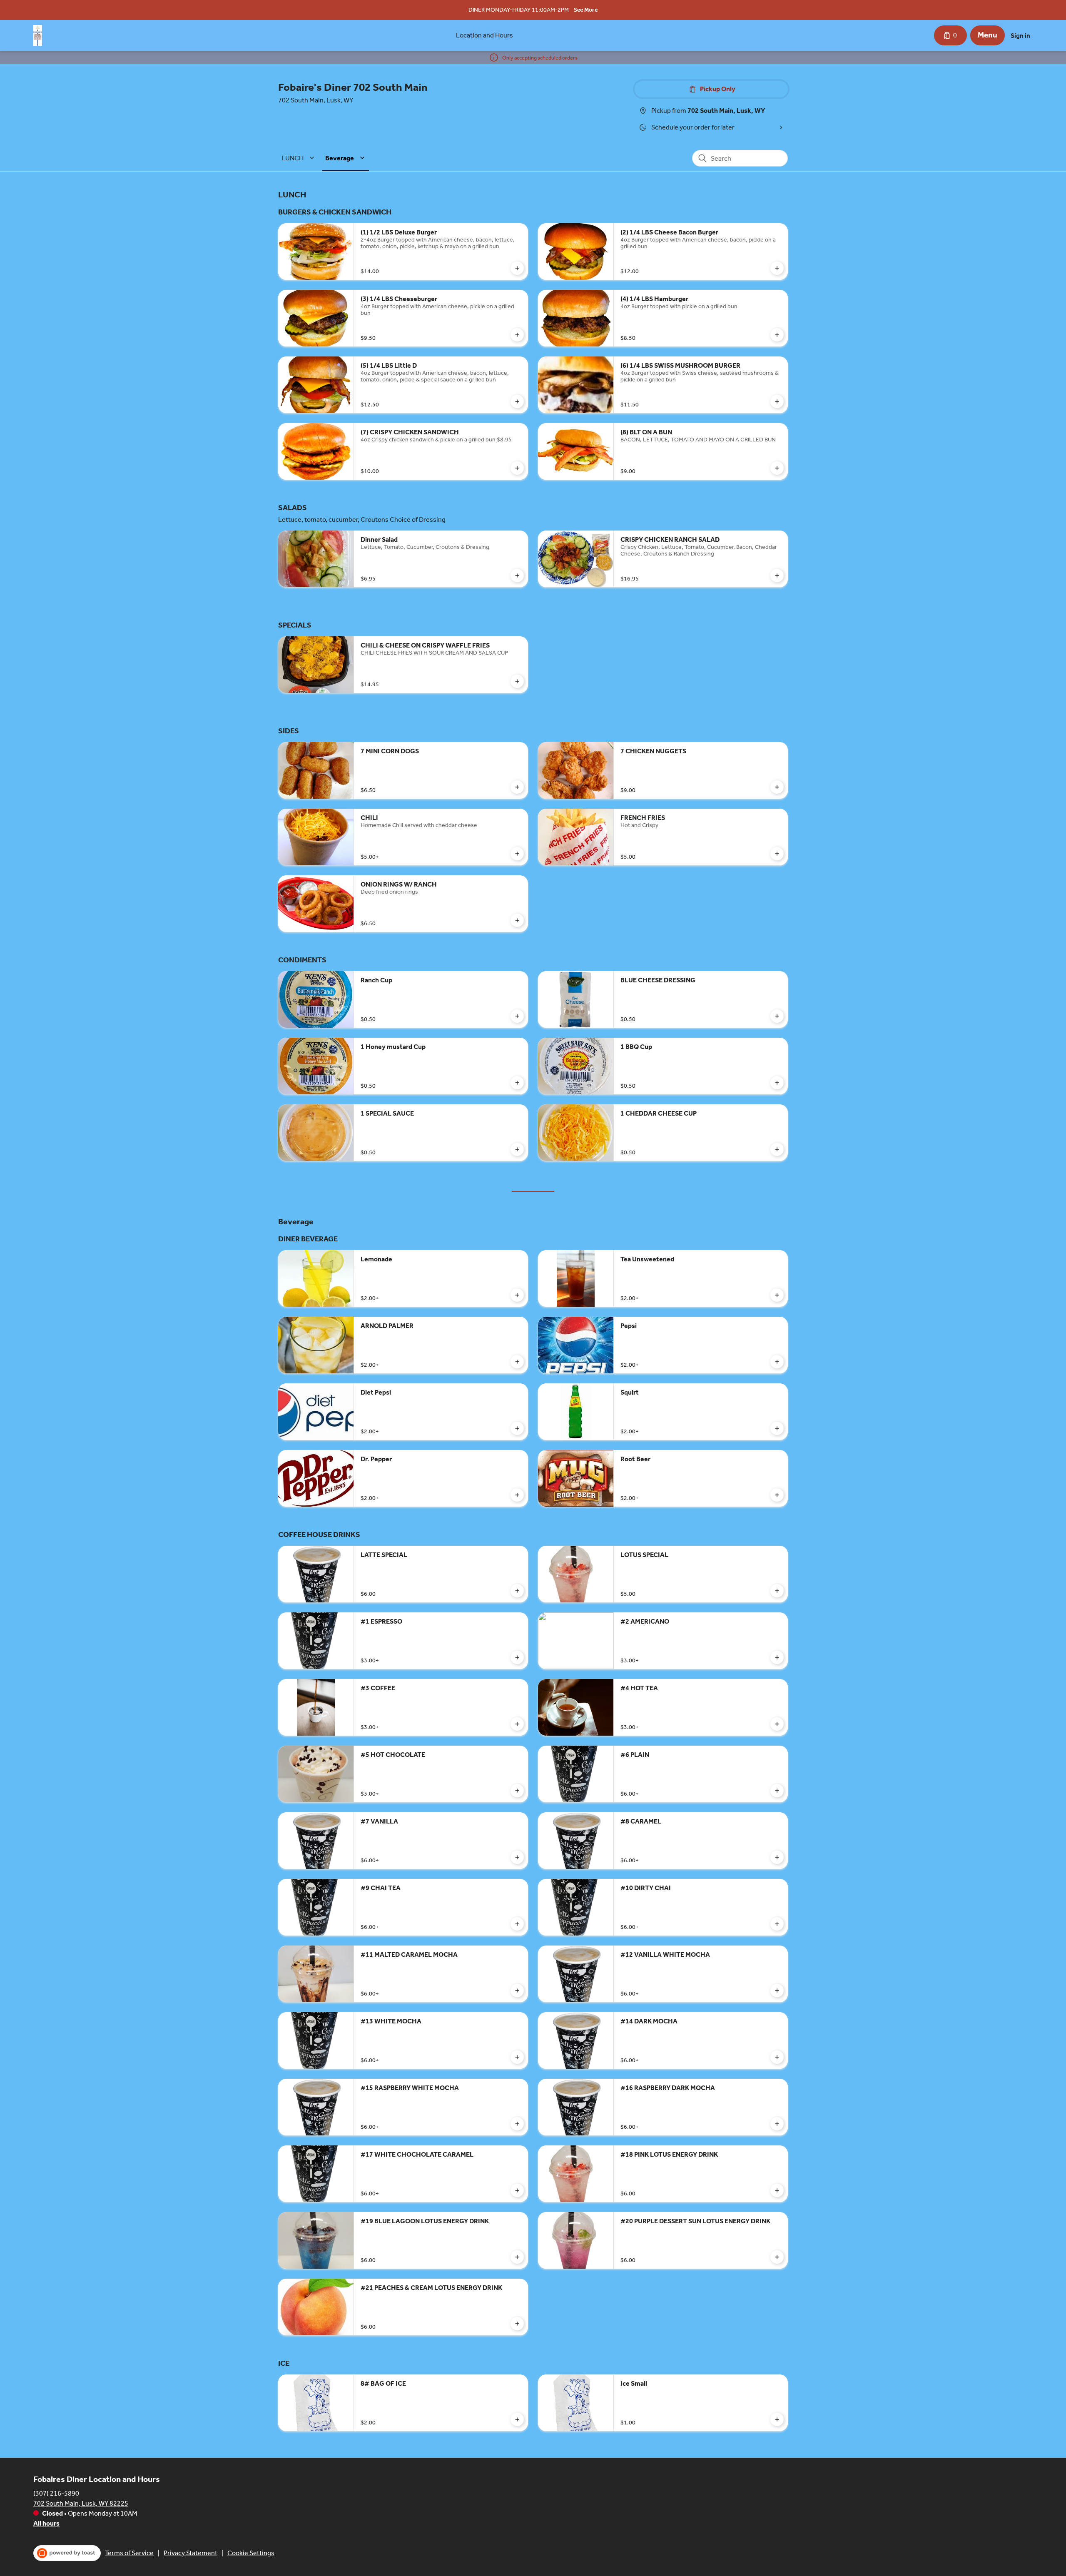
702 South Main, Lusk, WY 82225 (81, 2503)
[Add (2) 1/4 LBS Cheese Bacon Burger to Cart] (777, 268)
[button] (299, 158)
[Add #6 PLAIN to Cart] (777, 1791)
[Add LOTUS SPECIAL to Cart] (777, 1591)
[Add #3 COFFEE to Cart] (517, 1724)
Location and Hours (484, 35)
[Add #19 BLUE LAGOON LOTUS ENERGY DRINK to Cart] (517, 2257)
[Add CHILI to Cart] (517, 854)
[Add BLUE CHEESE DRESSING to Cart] (777, 1016)
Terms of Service (129, 2553)
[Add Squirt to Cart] (777, 1428)
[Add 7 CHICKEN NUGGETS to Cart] (777, 787)
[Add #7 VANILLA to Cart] (517, 1857)
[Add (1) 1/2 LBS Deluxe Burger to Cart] (517, 268)
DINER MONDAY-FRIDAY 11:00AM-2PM (519, 10)
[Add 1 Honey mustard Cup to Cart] (517, 1083)
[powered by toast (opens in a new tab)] (67, 2553)
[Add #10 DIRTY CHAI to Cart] (777, 1924)
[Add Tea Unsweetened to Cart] (777, 1295)
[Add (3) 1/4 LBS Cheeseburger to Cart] (517, 335)
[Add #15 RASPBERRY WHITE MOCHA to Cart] (517, 2124)
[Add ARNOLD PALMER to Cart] (517, 1362)
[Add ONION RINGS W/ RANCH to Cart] (517, 920)
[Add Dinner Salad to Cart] (517, 575)
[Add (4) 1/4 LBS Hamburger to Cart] (777, 335)
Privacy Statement (191, 2553)
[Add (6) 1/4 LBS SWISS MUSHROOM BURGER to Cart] (777, 401)
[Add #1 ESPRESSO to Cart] (517, 1657)
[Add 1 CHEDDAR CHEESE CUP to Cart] (777, 1149)
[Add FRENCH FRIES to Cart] (777, 854)
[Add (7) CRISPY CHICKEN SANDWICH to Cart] (517, 468)
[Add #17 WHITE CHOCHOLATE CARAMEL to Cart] (517, 2190)
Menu (988, 35)
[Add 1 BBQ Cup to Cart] (777, 1083)
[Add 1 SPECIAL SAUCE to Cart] (517, 1149)
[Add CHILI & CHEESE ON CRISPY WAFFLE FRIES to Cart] (517, 681)
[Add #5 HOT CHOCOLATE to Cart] (517, 1791)
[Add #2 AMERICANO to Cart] (777, 1657)
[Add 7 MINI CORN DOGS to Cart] (517, 787)
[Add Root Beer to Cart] (777, 1495)
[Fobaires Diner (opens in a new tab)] (38, 35)
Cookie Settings (251, 2553)
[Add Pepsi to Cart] (777, 1362)
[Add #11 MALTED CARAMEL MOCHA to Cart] (517, 1991)
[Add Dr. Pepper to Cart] (517, 1495)
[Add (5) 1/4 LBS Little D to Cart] (517, 401)
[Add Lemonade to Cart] (517, 1295)
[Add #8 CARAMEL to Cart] (777, 1857)
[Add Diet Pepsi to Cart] (517, 1428)
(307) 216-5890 (56, 2493)
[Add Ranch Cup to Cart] (517, 1016)
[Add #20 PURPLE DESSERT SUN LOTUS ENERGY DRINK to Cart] (777, 2257)
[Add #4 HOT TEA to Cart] (777, 1724)
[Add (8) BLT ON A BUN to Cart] (777, 468)
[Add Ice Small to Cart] (777, 2419)
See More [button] (586, 10)
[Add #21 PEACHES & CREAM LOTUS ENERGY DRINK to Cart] (517, 2324)
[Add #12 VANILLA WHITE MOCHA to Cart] (777, 1991)
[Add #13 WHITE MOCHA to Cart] (517, 2057)
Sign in (1020, 36)
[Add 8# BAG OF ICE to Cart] (517, 2419)
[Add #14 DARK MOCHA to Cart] (777, 2057)
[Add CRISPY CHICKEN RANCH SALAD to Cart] (777, 575)
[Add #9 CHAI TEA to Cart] (517, 1924)
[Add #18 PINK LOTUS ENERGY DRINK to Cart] (777, 2190)
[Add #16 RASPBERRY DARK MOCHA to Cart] (777, 2124)
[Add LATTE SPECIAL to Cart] (517, 1591)
